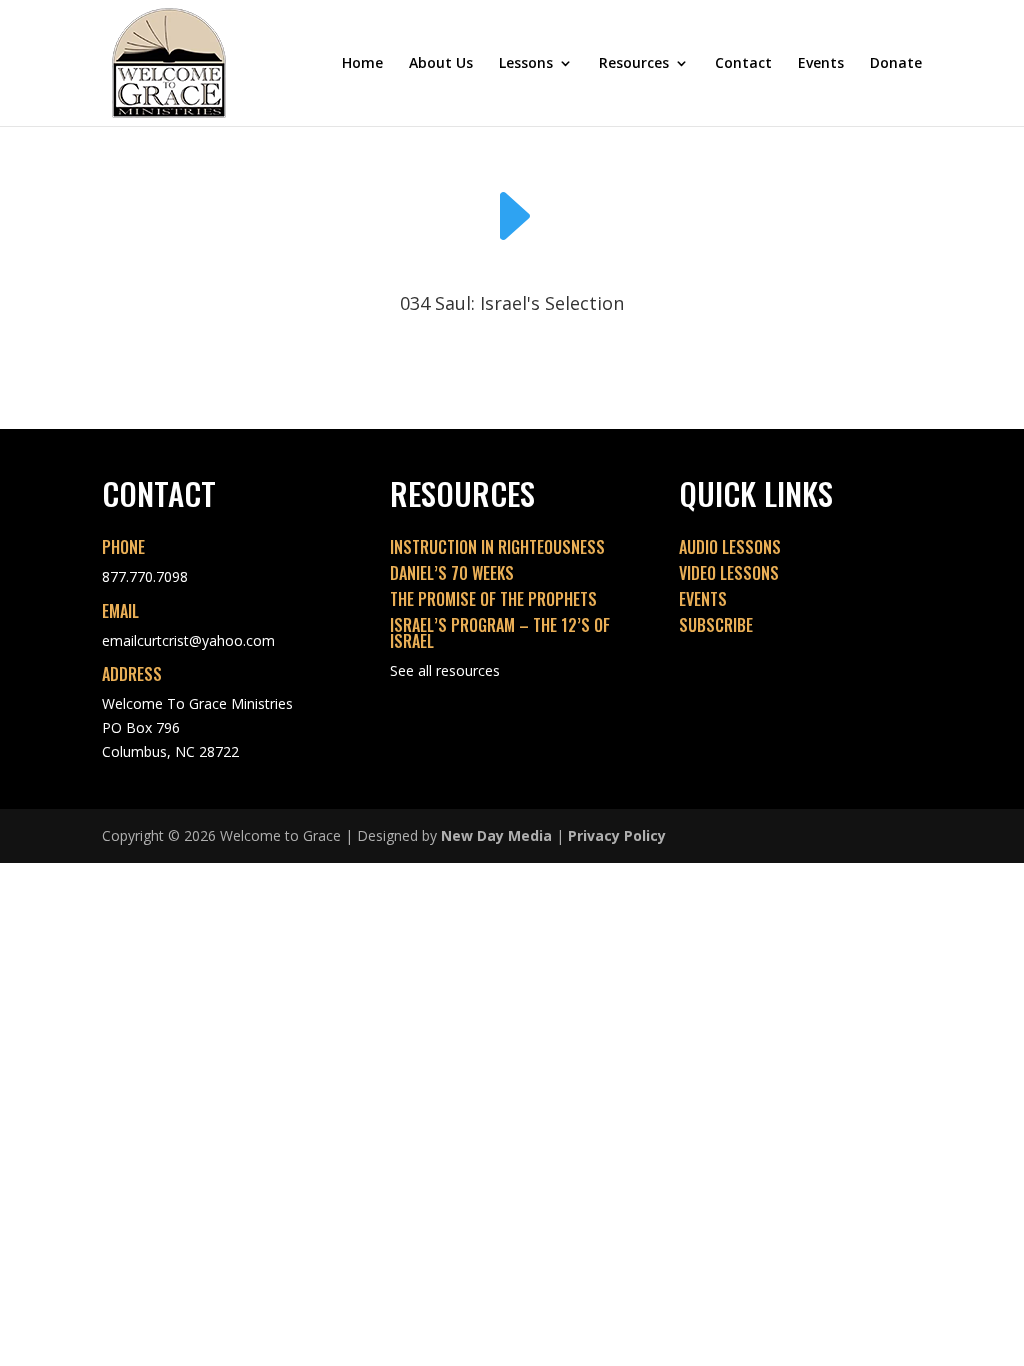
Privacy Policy (617, 835)
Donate (896, 64)
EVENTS (703, 599)
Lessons (526, 64)
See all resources (445, 670)
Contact (743, 64)
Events (821, 64)
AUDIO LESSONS (730, 547)
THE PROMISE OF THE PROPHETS (493, 599)
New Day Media (496, 835)
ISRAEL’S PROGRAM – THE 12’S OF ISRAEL (500, 633)
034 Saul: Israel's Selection (512, 303)
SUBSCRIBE (716, 625)
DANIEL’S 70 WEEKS (452, 573)
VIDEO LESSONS (729, 573)
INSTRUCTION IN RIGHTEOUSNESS (497, 547)
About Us (441, 64)
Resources (634, 64)
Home (362, 64)
